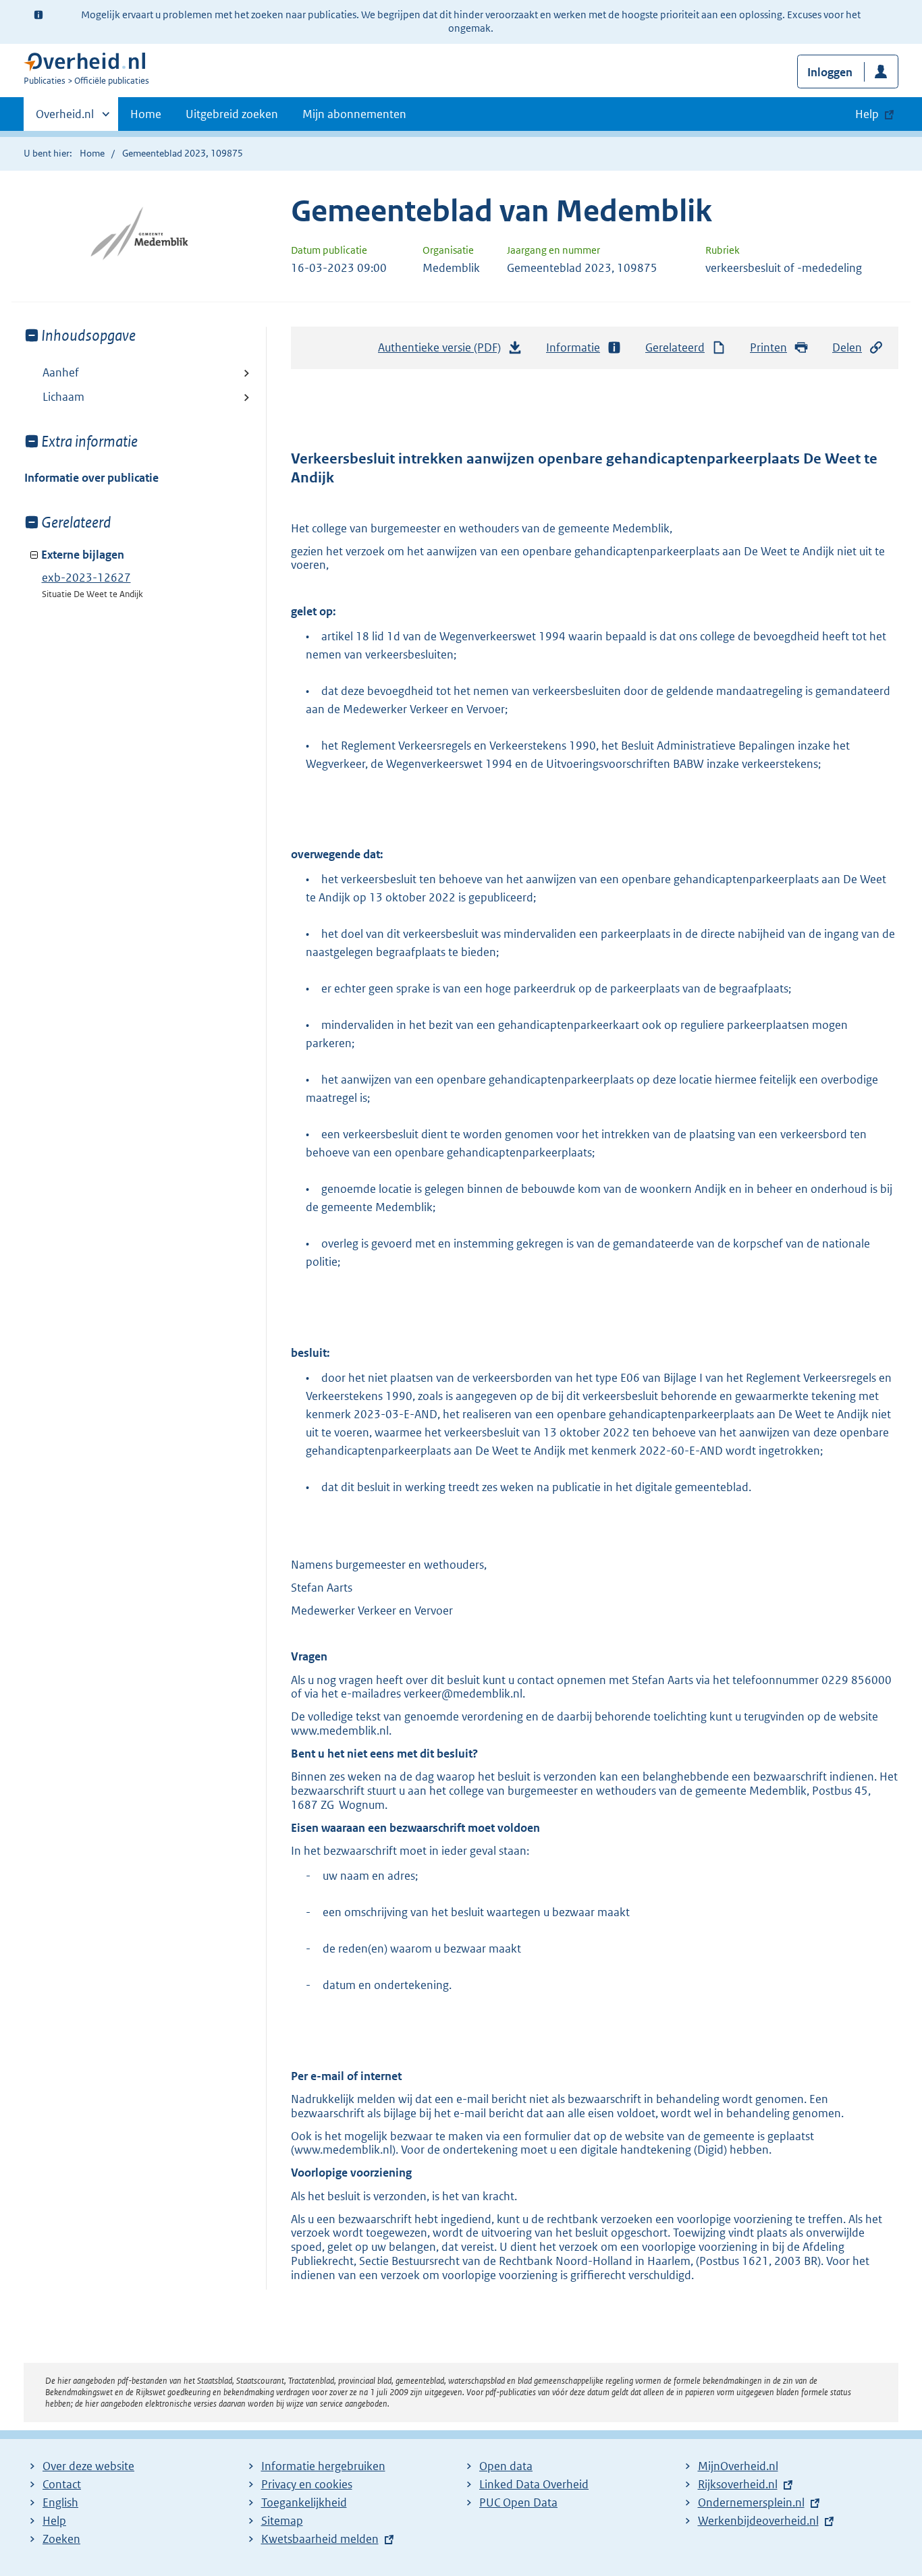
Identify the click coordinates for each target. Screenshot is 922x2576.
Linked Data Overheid (534, 2484)
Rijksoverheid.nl (738, 2484)
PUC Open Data (518, 2502)
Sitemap (282, 2521)
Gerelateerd (675, 347)
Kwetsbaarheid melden (320, 2539)
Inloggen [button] (830, 72)
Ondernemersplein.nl (751, 2502)
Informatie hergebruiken (323, 2466)
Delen (847, 347)
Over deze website (88, 2466)
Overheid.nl (65, 119)
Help (54, 2521)
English (60, 2502)
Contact (62, 2484)
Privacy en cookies (307, 2484)
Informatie (573, 347)
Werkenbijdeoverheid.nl (758, 2521)
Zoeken (61, 2539)
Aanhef (61, 372)
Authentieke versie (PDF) (443, 352)
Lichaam (63, 397)
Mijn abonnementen (354, 114)
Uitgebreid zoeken (232, 114)
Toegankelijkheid (304, 2502)
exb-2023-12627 (86, 578)
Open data (506, 2466)
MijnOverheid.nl (738, 2466)
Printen (768, 347)
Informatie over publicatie (91, 478)
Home (146, 114)
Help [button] (867, 114)
